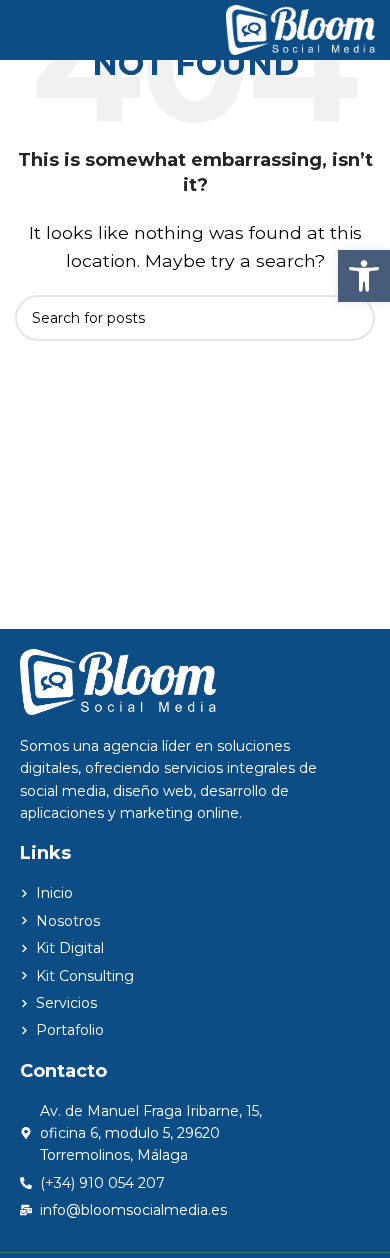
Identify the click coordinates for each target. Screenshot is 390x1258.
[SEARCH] (352, 318)
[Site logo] (300, 28)
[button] (364, 276)
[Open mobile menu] (23, 30)
